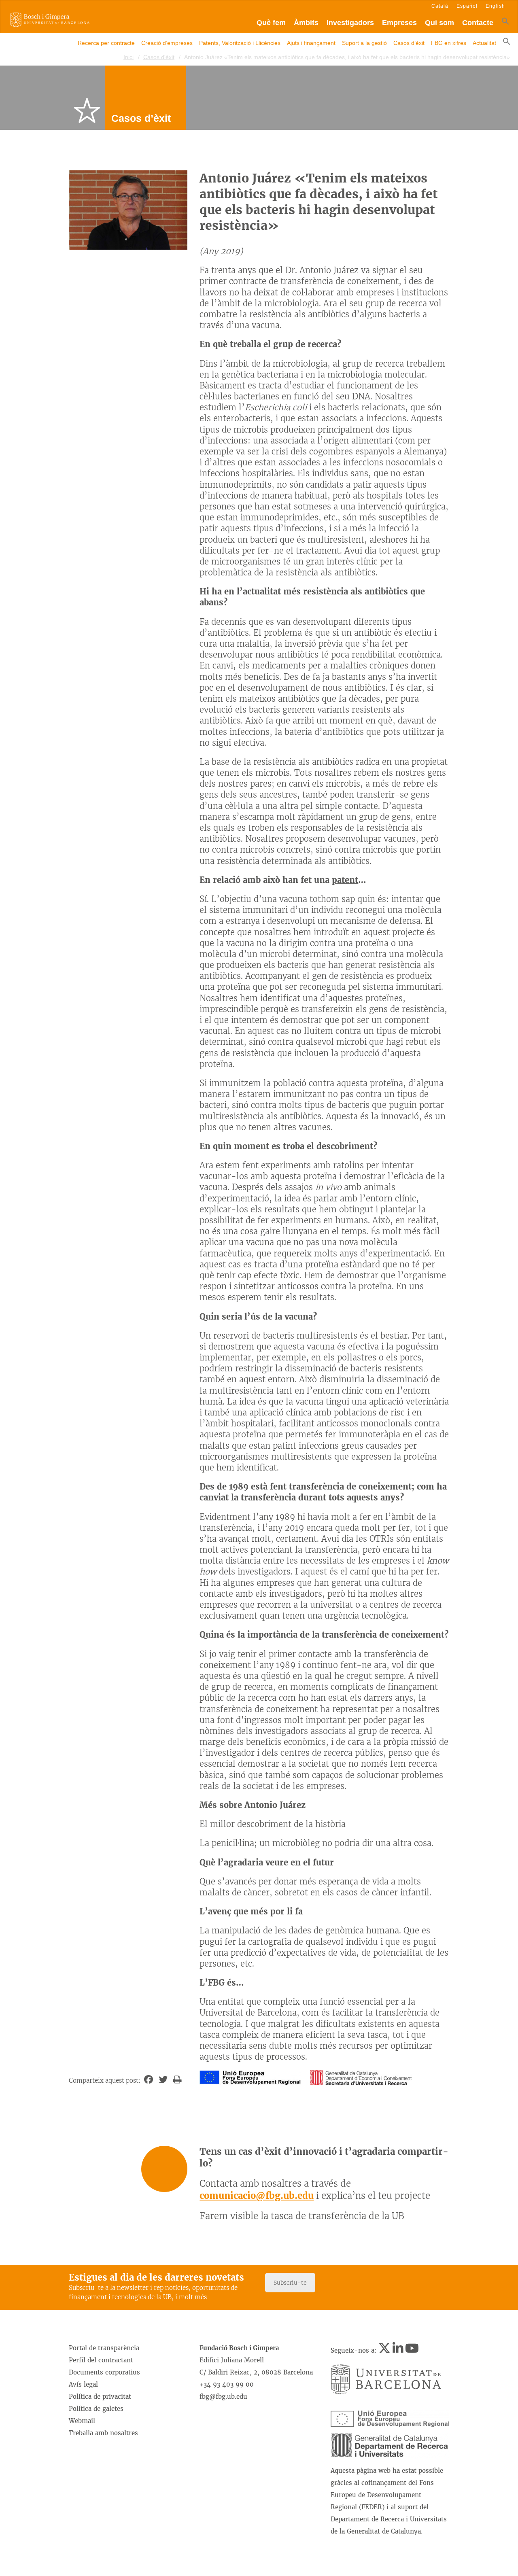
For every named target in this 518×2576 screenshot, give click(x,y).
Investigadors (350, 23)
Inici (128, 57)
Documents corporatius (104, 2372)
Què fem (271, 23)
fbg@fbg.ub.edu (223, 2397)
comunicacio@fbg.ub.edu (257, 2196)
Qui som (439, 23)
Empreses (399, 23)
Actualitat (484, 43)
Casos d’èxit (409, 43)
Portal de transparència (104, 2348)
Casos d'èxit (159, 57)
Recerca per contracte (106, 43)
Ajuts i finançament (311, 43)
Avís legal (83, 2384)
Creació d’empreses (167, 43)
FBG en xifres (449, 43)
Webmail (82, 2421)
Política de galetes (96, 2409)
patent (345, 880)
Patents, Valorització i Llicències (240, 43)
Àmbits (306, 23)
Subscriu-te (290, 2283)
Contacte (478, 23)
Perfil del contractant (101, 2360)
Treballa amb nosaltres (103, 2433)
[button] (505, 23)
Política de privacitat (100, 2397)
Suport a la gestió (364, 43)
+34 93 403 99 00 (227, 2384)
